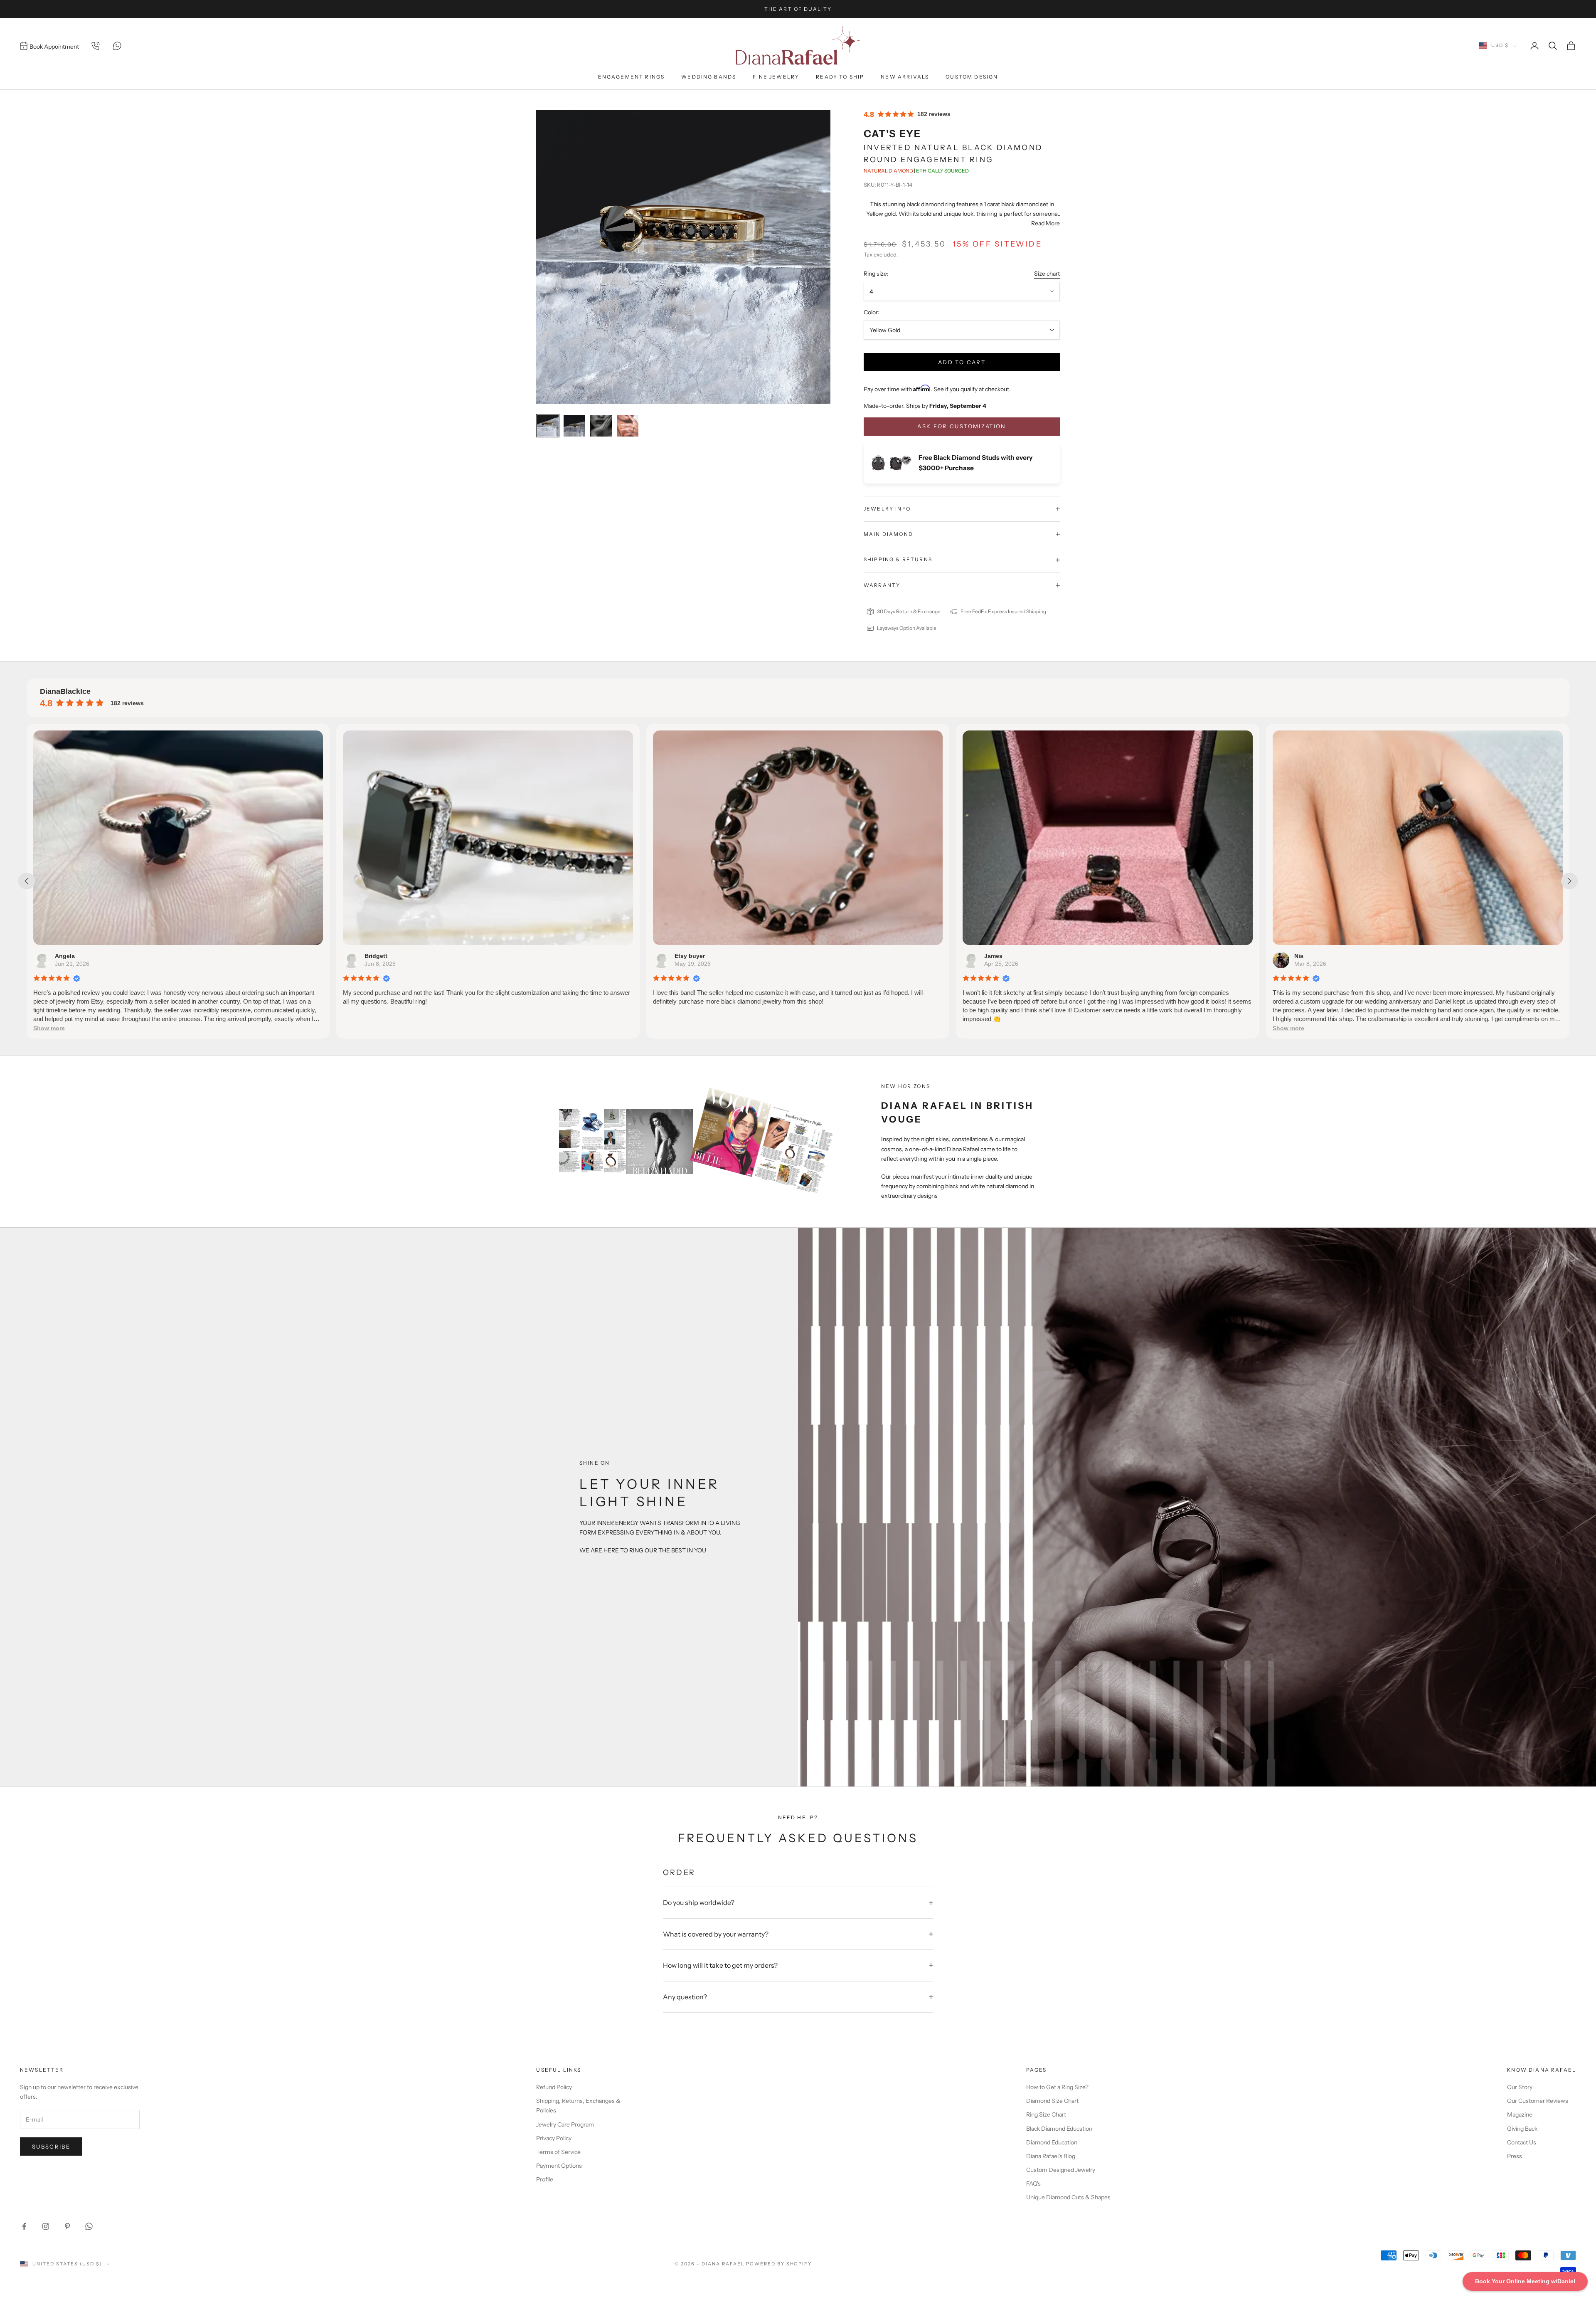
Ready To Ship (840, 77)
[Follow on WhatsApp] (89, 2226)
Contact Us (1522, 2142)
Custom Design (972, 77)
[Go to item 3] (601, 426)
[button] (673, 1028)
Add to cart (962, 362)
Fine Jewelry (776, 77)
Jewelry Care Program (565, 2124)
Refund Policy (554, 2087)
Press (1515, 2156)
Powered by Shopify (779, 2264)
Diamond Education (1052, 2142)
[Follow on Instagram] (46, 2226)
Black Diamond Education (1059, 2129)
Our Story (1520, 2087)
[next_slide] (1569, 881)
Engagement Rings (632, 77)
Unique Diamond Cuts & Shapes (1068, 2197)
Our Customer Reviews (1538, 2101)
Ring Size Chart (1046, 2114)
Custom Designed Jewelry (1061, 2170)
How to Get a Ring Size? (1057, 2087)
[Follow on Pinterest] (67, 2226)
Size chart (1047, 274)
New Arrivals (905, 77)
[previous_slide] (27, 881)
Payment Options (559, 2166)
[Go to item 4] (628, 426)
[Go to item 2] (574, 426)
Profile (545, 2179)
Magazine (1520, 2114)
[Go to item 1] (548, 426)
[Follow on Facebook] (24, 2226)
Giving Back (1522, 2129)
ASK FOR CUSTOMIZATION (962, 426)
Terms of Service (558, 2152)
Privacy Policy (554, 2138)
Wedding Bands (709, 77)
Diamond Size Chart (1052, 2101)
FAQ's (1033, 2184)
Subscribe (51, 2146)
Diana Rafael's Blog (1051, 2156)
